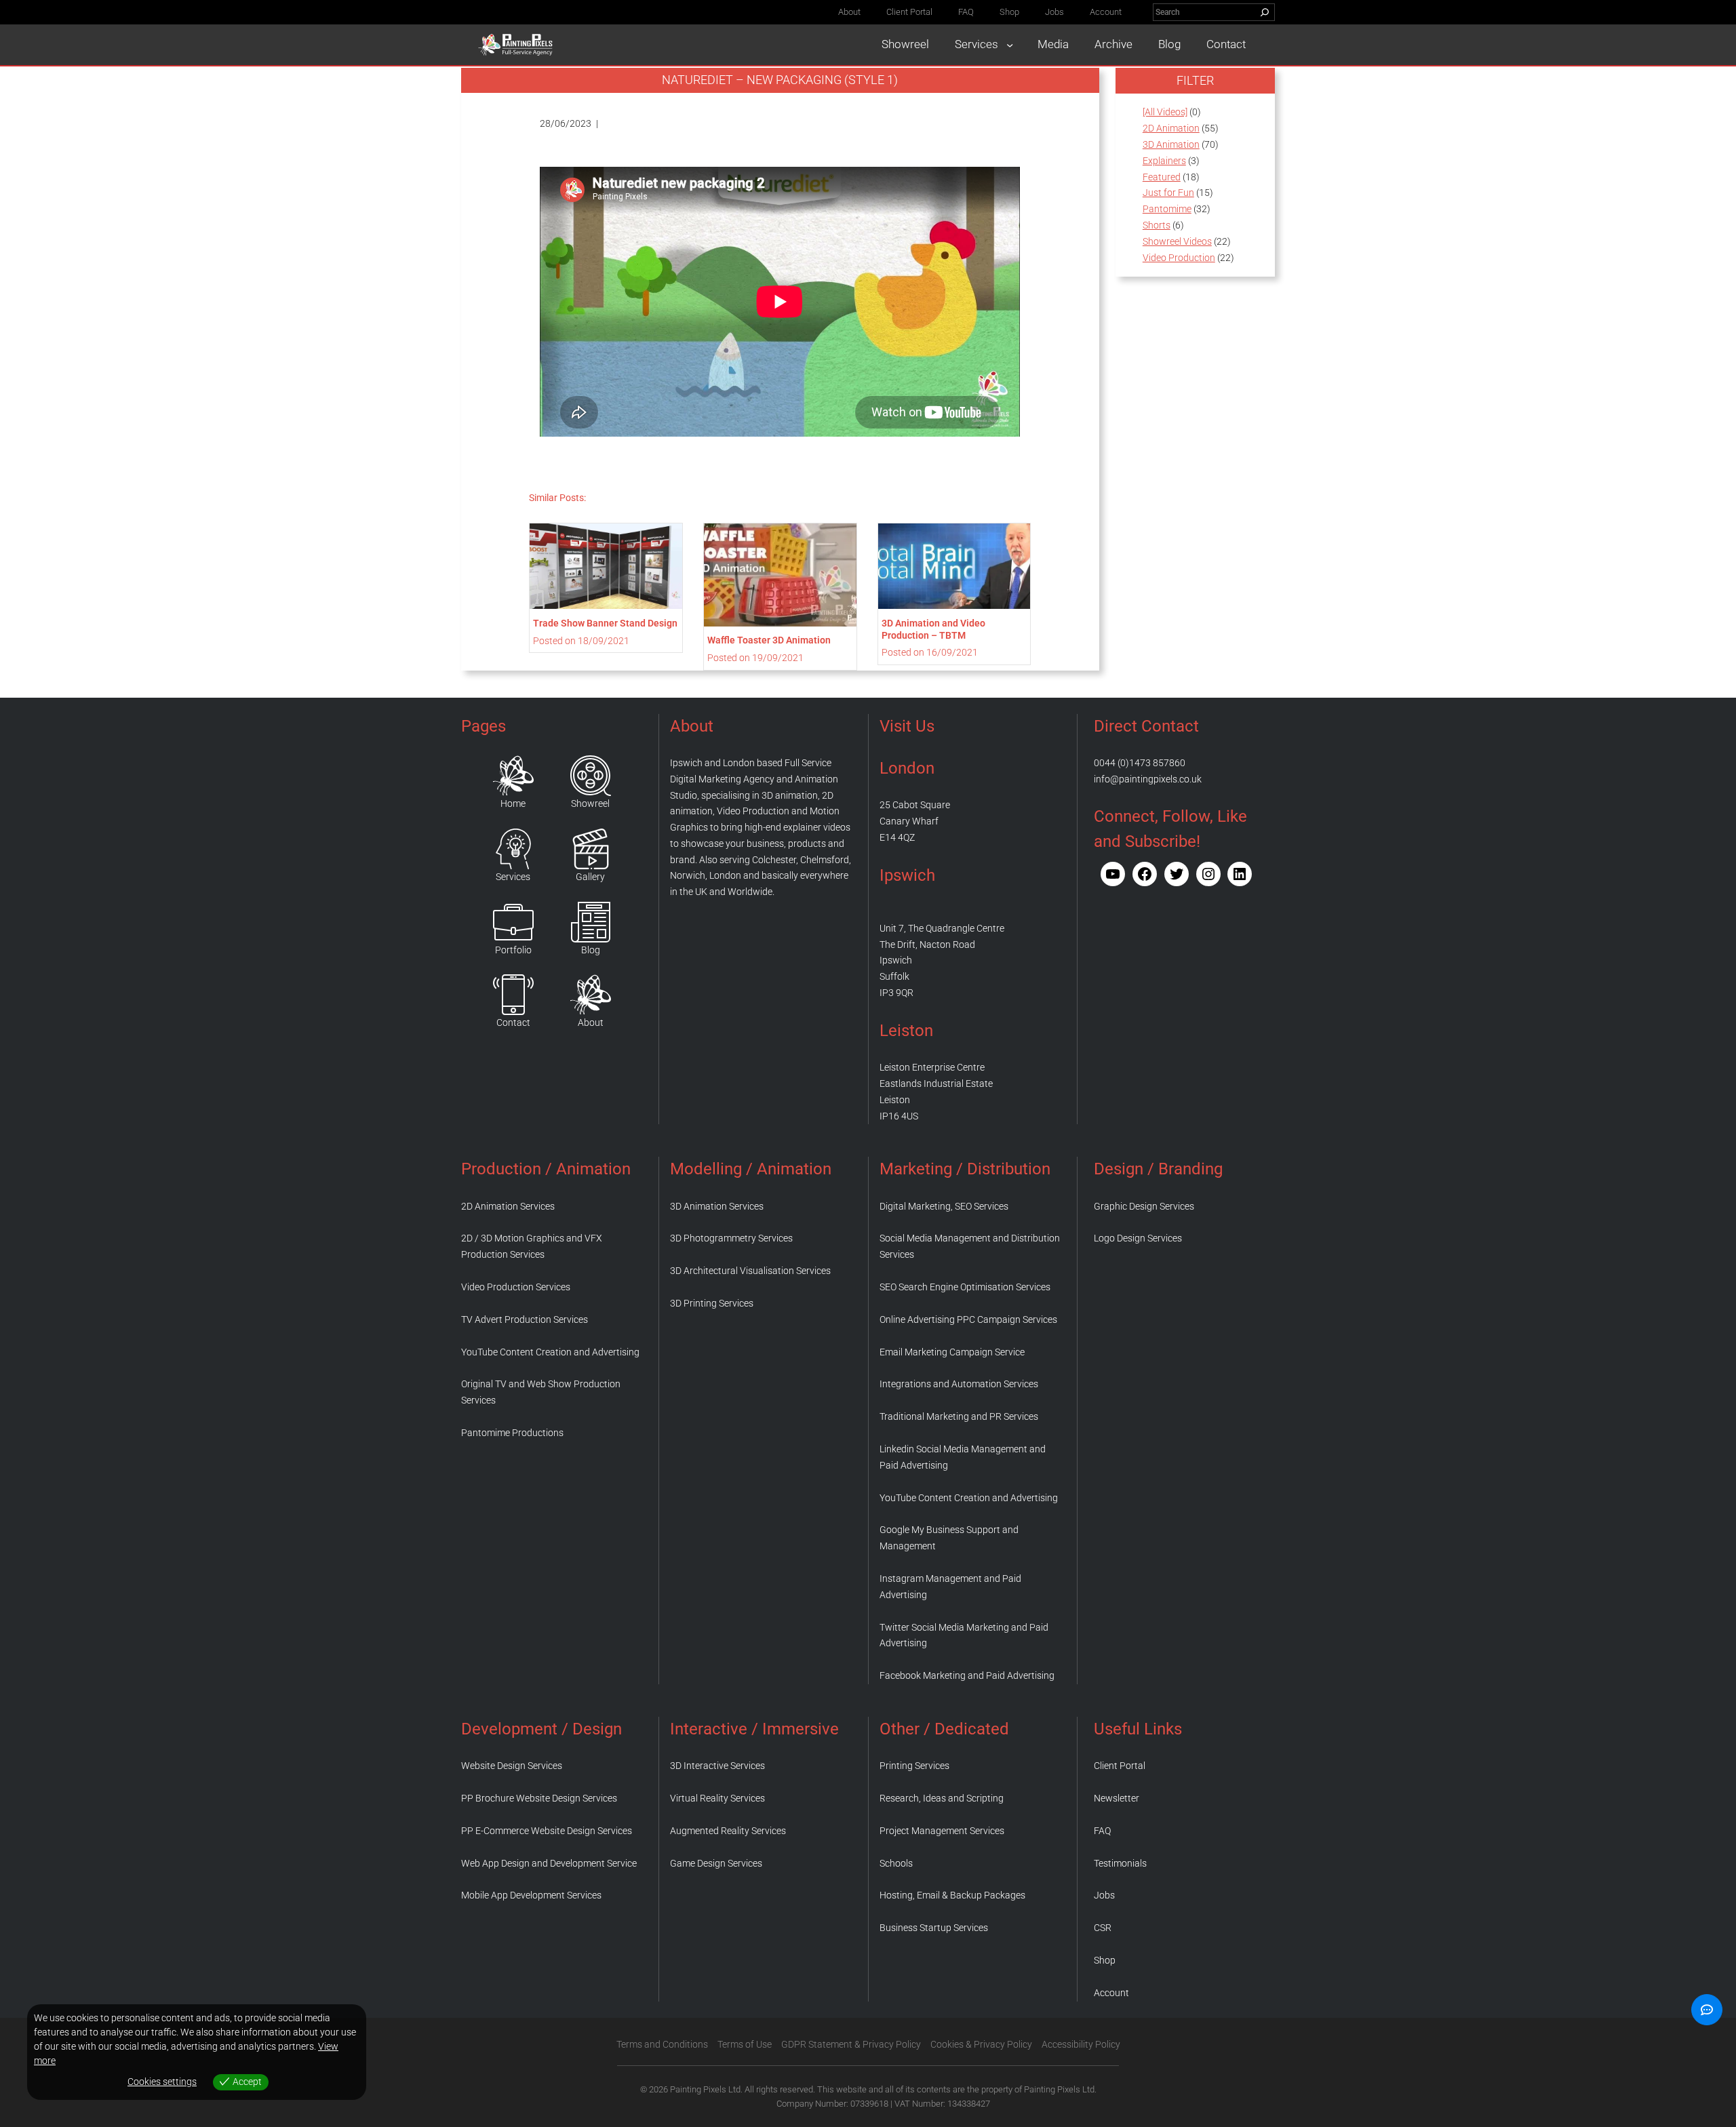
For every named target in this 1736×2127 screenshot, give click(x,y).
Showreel (590, 803)
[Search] (1265, 12)
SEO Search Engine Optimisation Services (965, 1287)
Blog (591, 950)
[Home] (513, 776)
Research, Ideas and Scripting (942, 1798)
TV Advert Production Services (525, 1319)
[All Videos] (1165, 112)
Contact (513, 1022)
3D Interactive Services (717, 1766)
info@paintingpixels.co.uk (1148, 779)
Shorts (1157, 225)
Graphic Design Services (1144, 1206)
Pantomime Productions (512, 1433)
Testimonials (1120, 1863)
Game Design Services (716, 1863)
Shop (1105, 1960)
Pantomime (1167, 209)
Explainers (1164, 161)
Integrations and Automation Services (959, 1384)
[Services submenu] (1010, 45)
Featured (1162, 177)
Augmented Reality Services (728, 1831)
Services (513, 877)
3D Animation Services (717, 1206)
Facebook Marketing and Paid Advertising (967, 1675)
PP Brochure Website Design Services (539, 1798)
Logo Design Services (1138, 1238)
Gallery (590, 877)
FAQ (1102, 1831)
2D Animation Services (508, 1206)
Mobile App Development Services (531, 1895)
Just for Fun (1168, 193)
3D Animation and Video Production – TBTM (933, 629)
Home (513, 803)
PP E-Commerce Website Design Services (547, 1831)
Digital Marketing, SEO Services (944, 1206)
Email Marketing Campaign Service (952, 1352)
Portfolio (513, 950)
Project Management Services (942, 1831)
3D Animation (1171, 144)
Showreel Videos (1177, 241)
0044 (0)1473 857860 (1140, 763)
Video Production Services (516, 1287)
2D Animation (1171, 128)
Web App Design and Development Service (549, 1863)
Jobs (1104, 1895)
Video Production (1179, 258)
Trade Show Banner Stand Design (605, 623)
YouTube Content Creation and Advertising (550, 1352)
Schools (896, 1863)
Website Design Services (512, 1766)
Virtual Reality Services (717, 1798)
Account (1111, 1993)
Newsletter (1117, 1798)
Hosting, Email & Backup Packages (952, 1895)
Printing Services (914, 1766)
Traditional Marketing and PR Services (959, 1416)
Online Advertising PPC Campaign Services (968, 1319)
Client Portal (1120, 1766)
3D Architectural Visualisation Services (750, 1271)
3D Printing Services (712, 1303)
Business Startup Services (934, 1928)
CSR (1103, 1928)
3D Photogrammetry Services (731, 1238)
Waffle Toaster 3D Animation (769, 640)
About (591, 1022)
